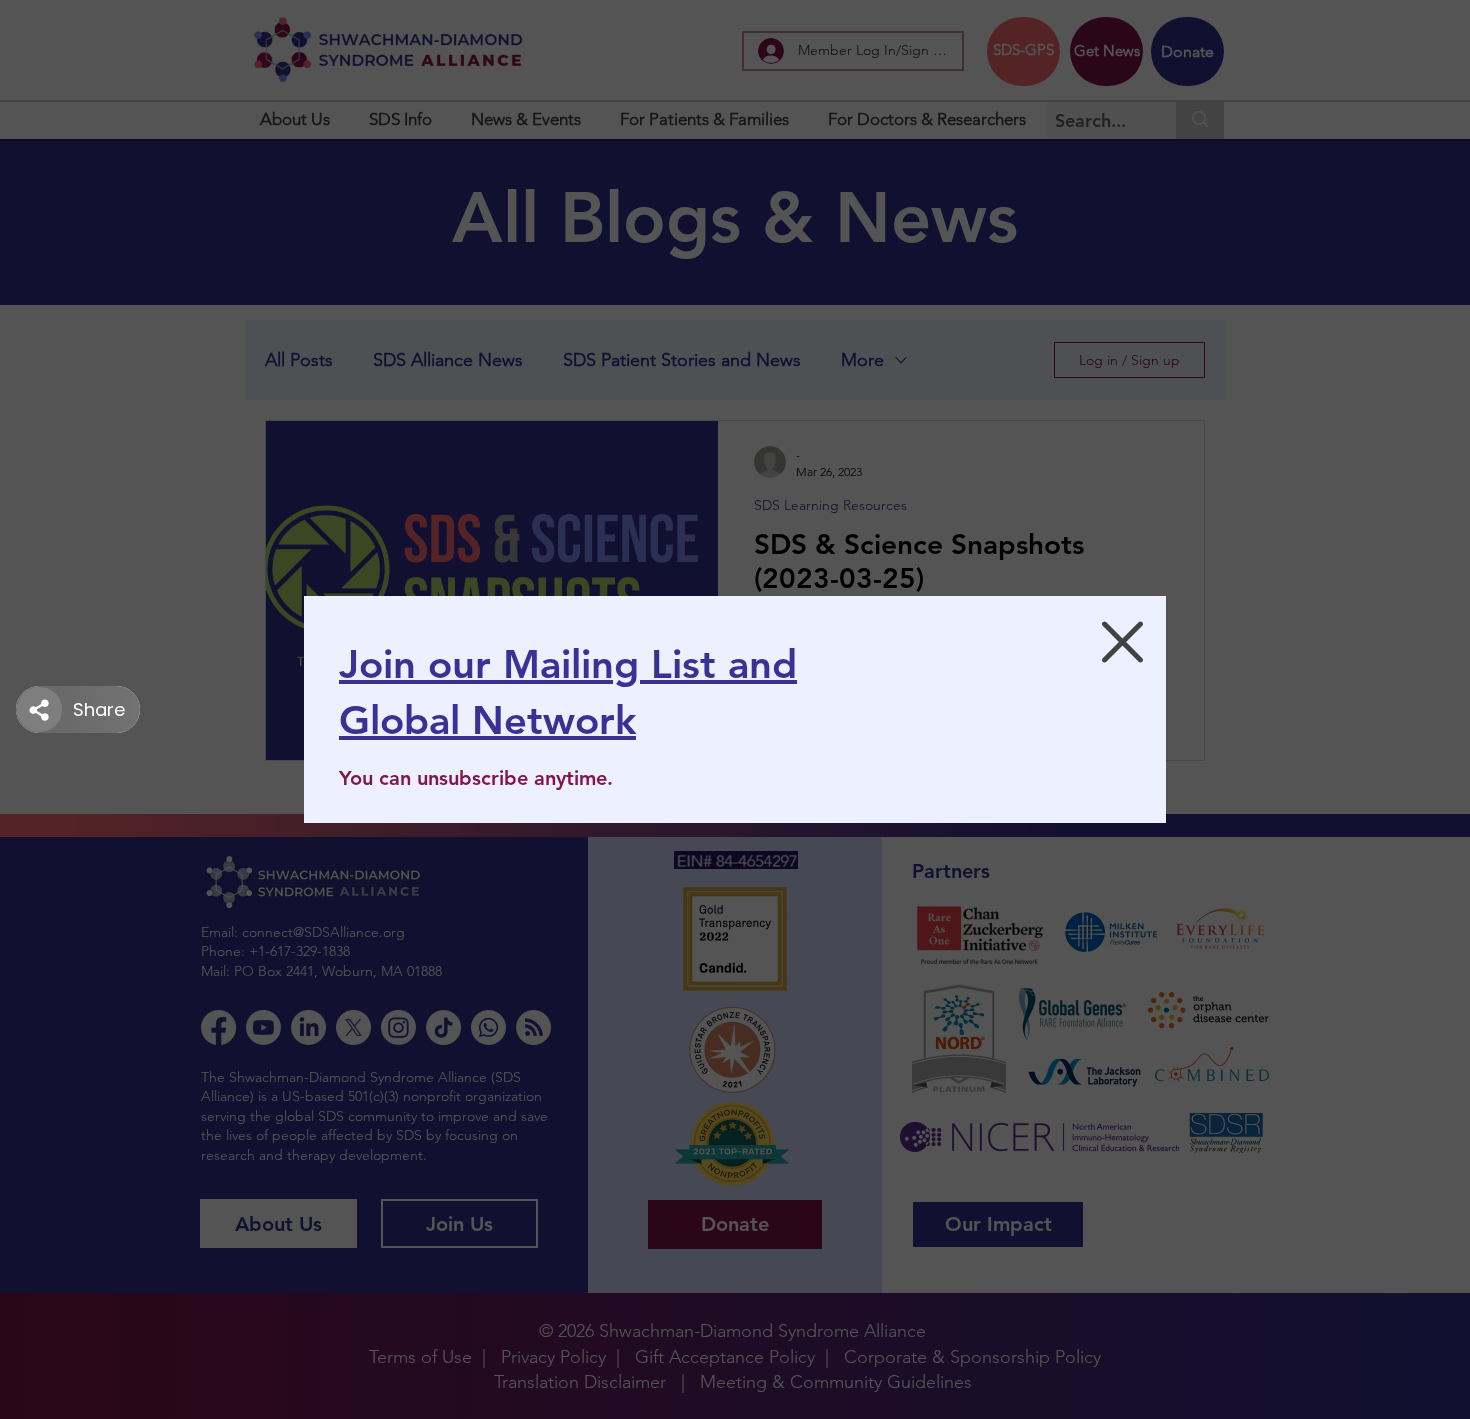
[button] (1122, 642)
